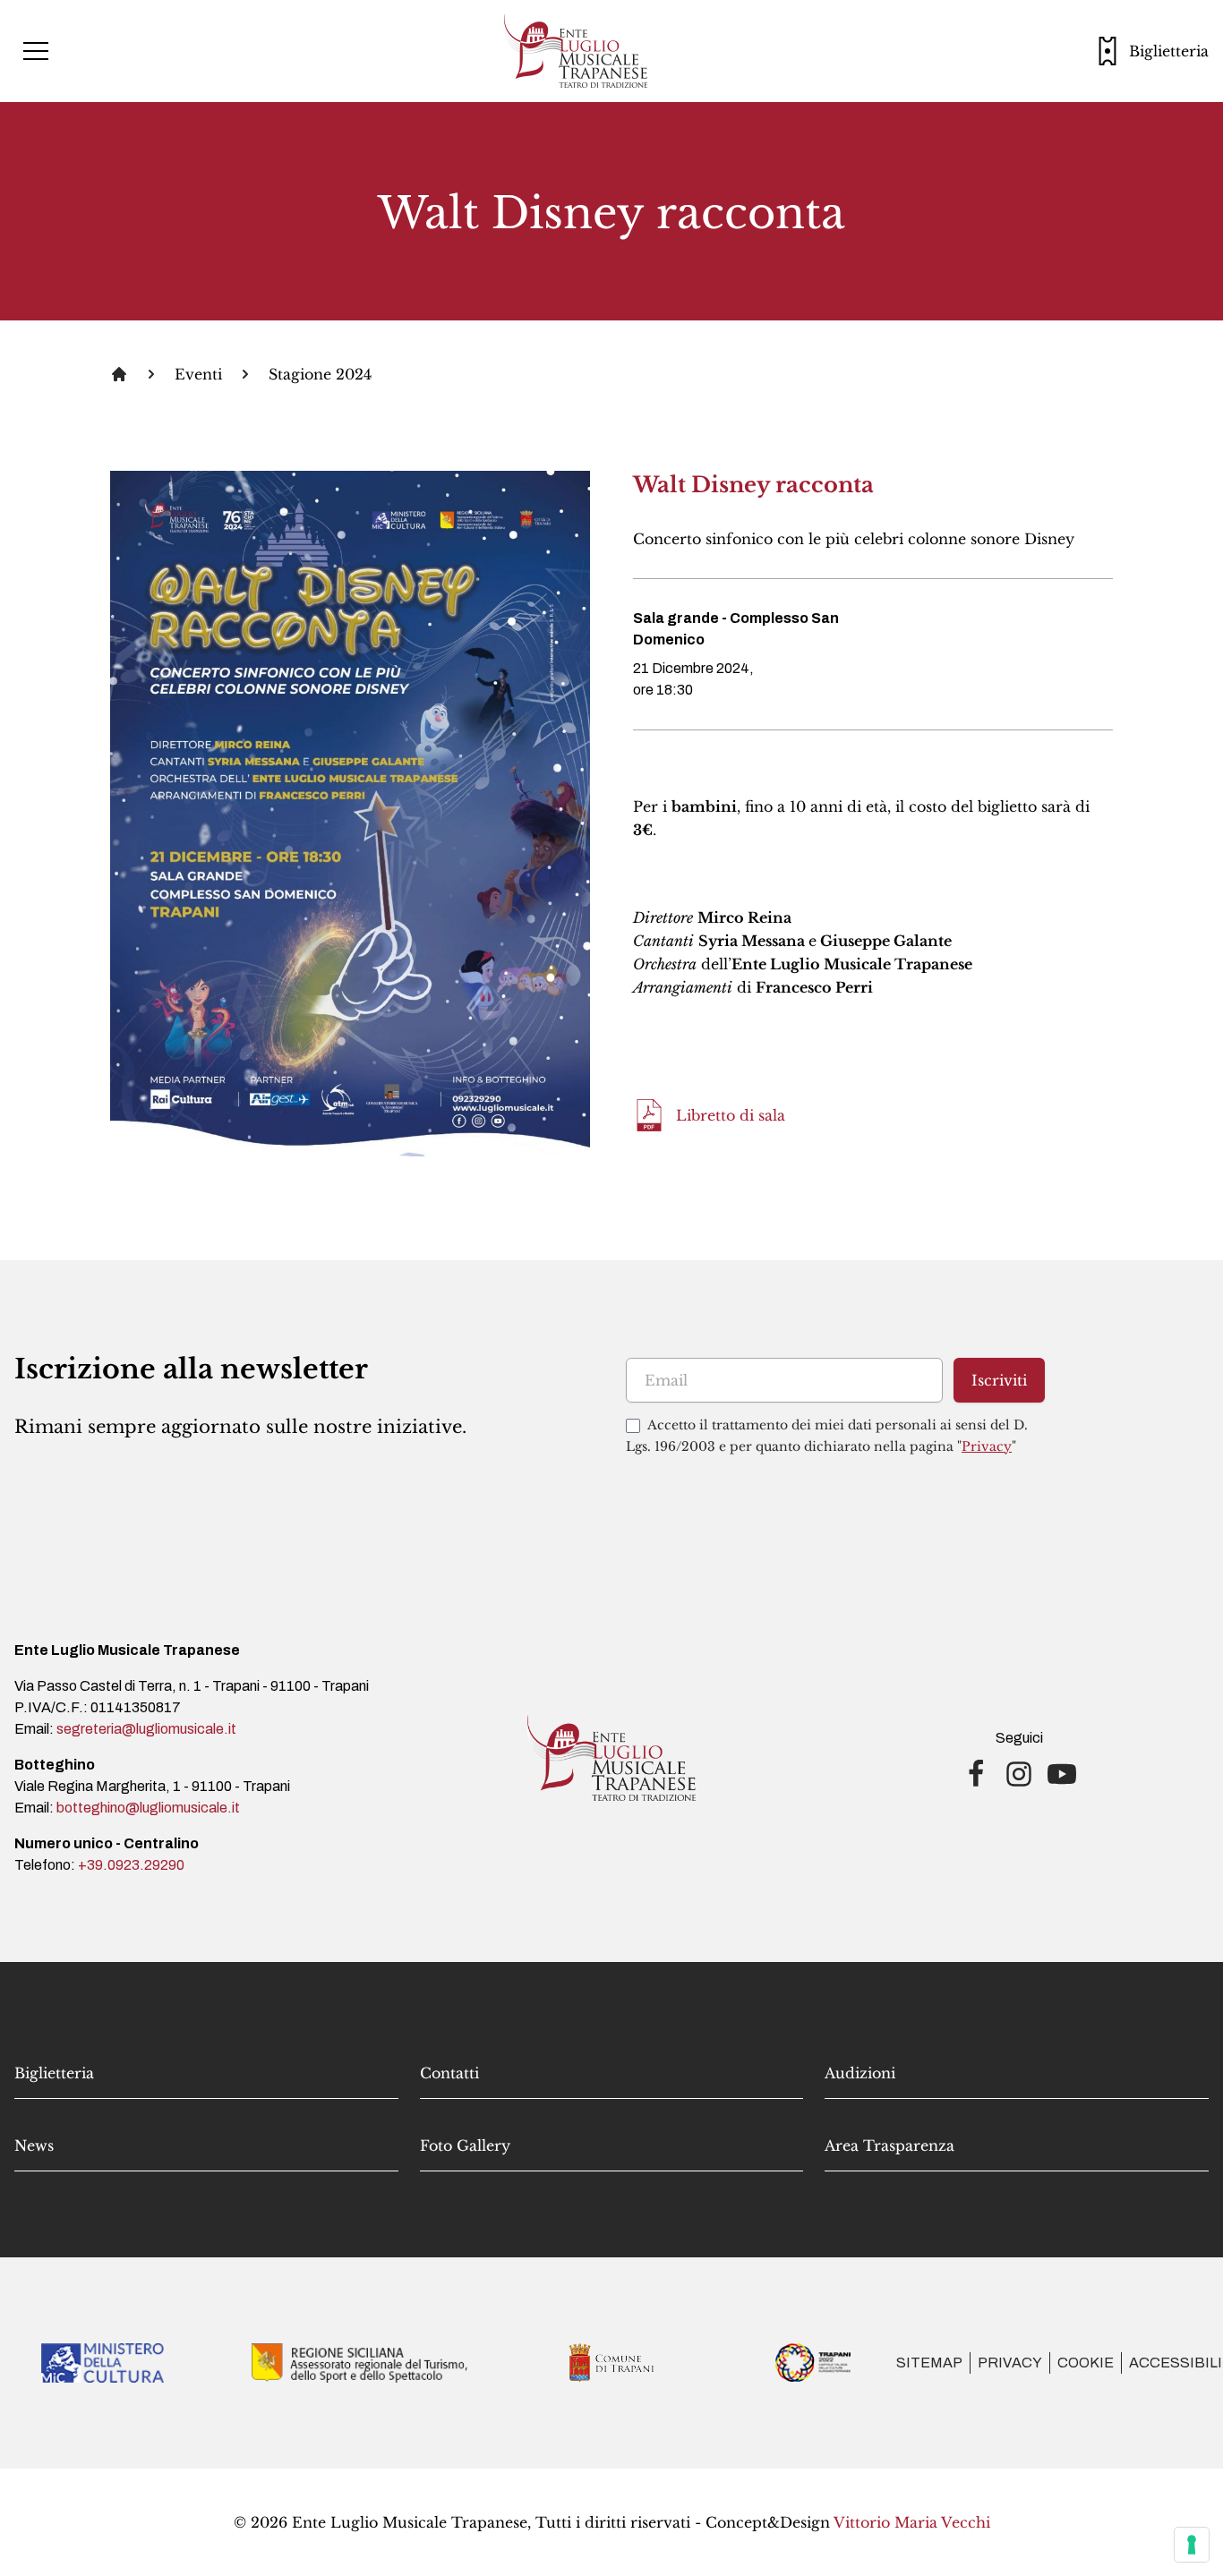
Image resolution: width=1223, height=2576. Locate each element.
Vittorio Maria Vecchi (912, 2522)
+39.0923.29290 (131, 1865)
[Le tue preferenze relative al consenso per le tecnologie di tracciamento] (1192, 2545)
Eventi (198, 374)
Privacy (987, 1446)
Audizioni (860, 2073)
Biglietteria (54, 2073)
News (34, 2145)
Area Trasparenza (889, 2145)
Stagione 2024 (320, 374)
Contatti (449, 2073)
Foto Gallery (465, 2145)
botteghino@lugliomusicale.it (148, 1808)
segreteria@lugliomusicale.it (146, 1729)
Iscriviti (999, 1380)
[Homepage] (119, 374)
